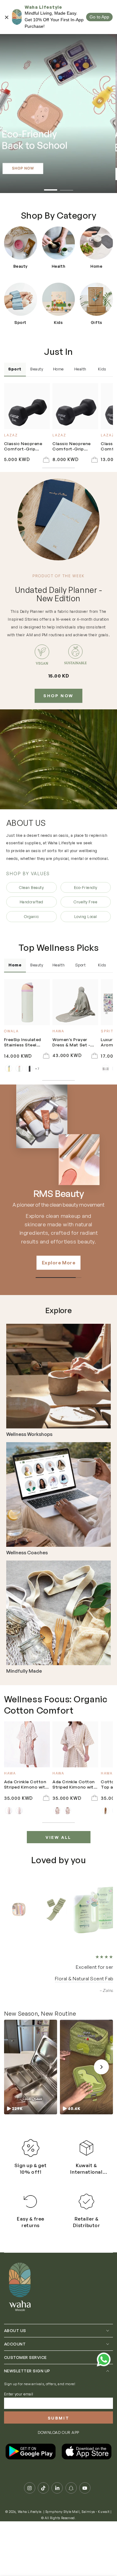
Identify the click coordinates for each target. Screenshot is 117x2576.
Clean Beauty (31, 887)
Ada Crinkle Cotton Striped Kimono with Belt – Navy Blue (26, 1785)
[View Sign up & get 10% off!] (31, 2167)
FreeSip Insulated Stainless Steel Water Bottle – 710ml (26, 1042)
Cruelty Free (85, 902)
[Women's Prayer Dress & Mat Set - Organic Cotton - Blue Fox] (75, 1002)
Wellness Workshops (29, 1434)
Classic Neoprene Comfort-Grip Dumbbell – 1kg (23, 447)
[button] (31, 2086)
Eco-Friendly (86, 887)
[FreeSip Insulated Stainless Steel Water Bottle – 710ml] (27, 1002)
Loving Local (86, 916)
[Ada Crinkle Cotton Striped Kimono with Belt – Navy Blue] (27, 1744)
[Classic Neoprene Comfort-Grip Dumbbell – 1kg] (27, 406)
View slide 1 (51, 187)
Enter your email (19, 2413)
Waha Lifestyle (30, 2530)
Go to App (99, 17)
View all (58, 1837)
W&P (58, 1194)
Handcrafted (32, 902)
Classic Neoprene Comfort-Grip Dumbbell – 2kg (72, 447)
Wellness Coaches (27, 1553)
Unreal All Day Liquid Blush (66, 1998)
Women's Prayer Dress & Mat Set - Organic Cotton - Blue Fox (71, 1042)
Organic (31, 916)
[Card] (58, 1376)
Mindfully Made (24, 1671)
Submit (59, 2437)
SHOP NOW (58, 696)
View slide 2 (67, 187)
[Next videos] (101, 2086)
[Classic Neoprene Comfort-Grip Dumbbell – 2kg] (75, 406)
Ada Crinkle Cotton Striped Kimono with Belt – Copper (74, 1785)
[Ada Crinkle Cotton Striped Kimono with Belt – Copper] (75, 1744)
